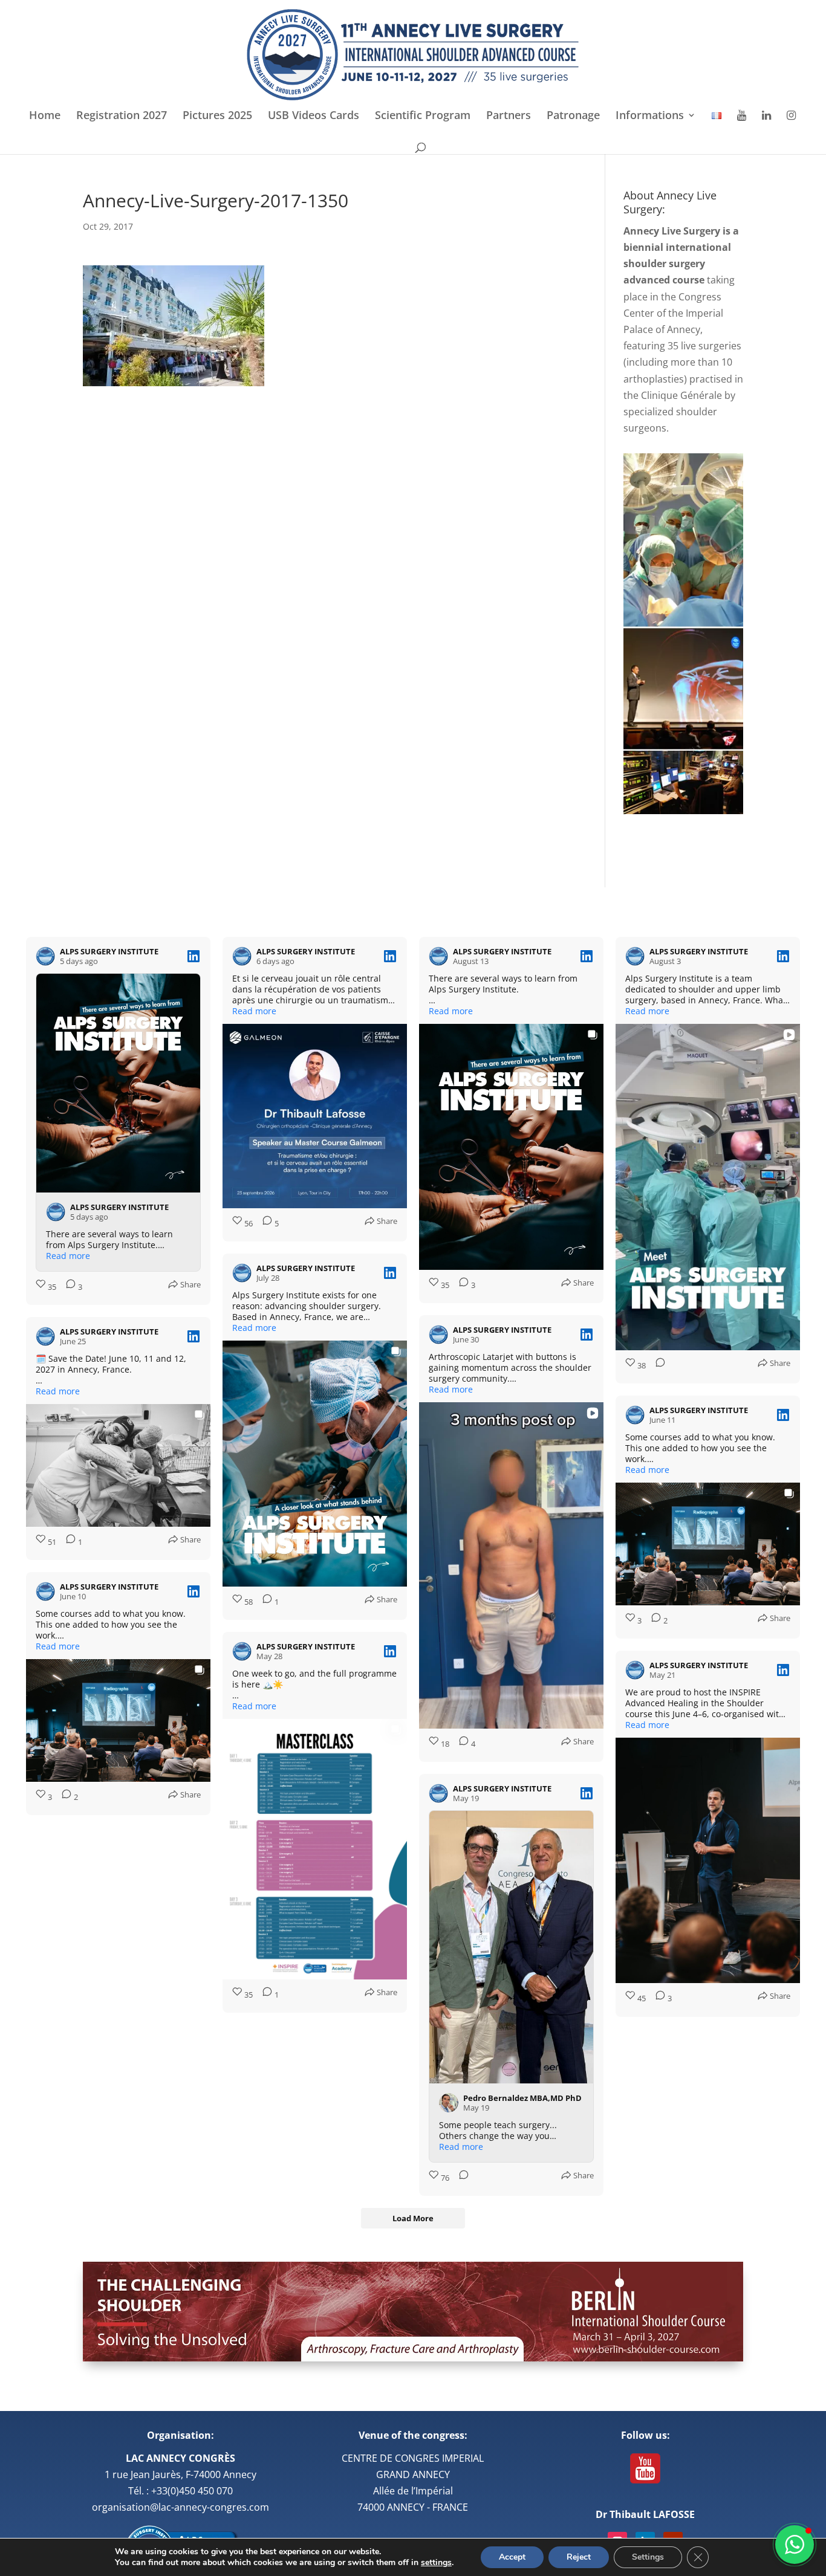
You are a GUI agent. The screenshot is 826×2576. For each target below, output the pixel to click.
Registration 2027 (122, 116)
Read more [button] (68, 1256)
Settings (648, 2557)
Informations (650, 116)
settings (436, 2563)
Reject (579, 2557)
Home (45, 116)
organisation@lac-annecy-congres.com (180, 2507)
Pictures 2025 (217, 116)
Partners (509, 116)
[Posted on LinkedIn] (193, 956)
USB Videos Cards (314, 116)
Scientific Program (423, 116)
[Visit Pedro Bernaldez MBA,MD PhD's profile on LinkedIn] (449, 2103)
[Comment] (657, 1366)
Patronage (573, 116)
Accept (512, 2557)
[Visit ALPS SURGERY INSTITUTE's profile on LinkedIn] (45, 956)
